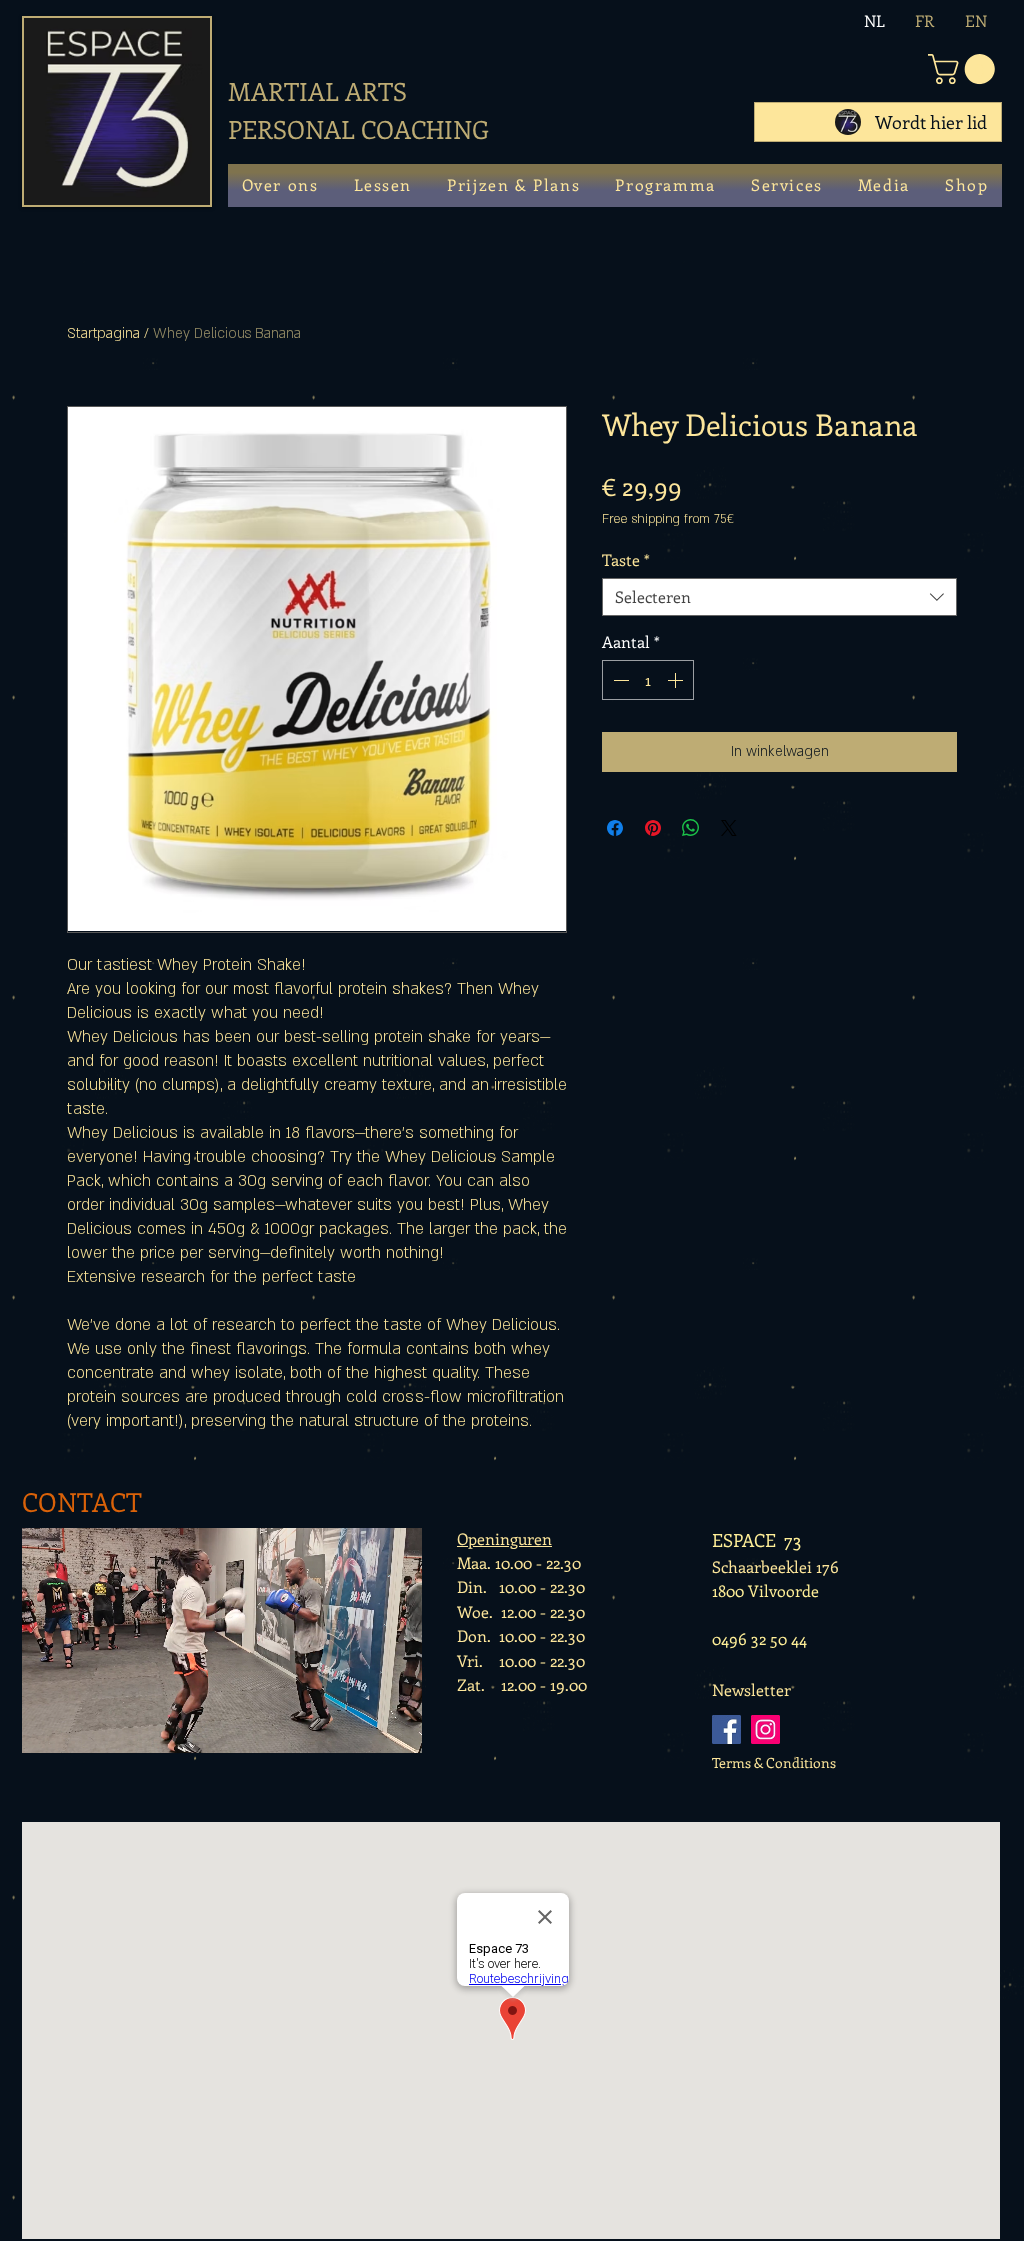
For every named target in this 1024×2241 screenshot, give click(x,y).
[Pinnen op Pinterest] (653, 828)
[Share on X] (729, 828)
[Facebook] (726, 1729)
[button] (965, 69)
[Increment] (677, 680)
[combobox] (779, 597)
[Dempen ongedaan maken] (76, 1732)
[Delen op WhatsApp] (691, 828)
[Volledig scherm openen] (402, 1732)
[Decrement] (619, 680)
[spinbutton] (648, 680)
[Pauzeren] (42, 1732)
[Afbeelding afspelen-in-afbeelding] (368, 1732)
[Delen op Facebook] (615, 828)
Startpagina (103, 333)
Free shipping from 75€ (668, 519)
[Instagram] (765, 1729)
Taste (626, 560)
